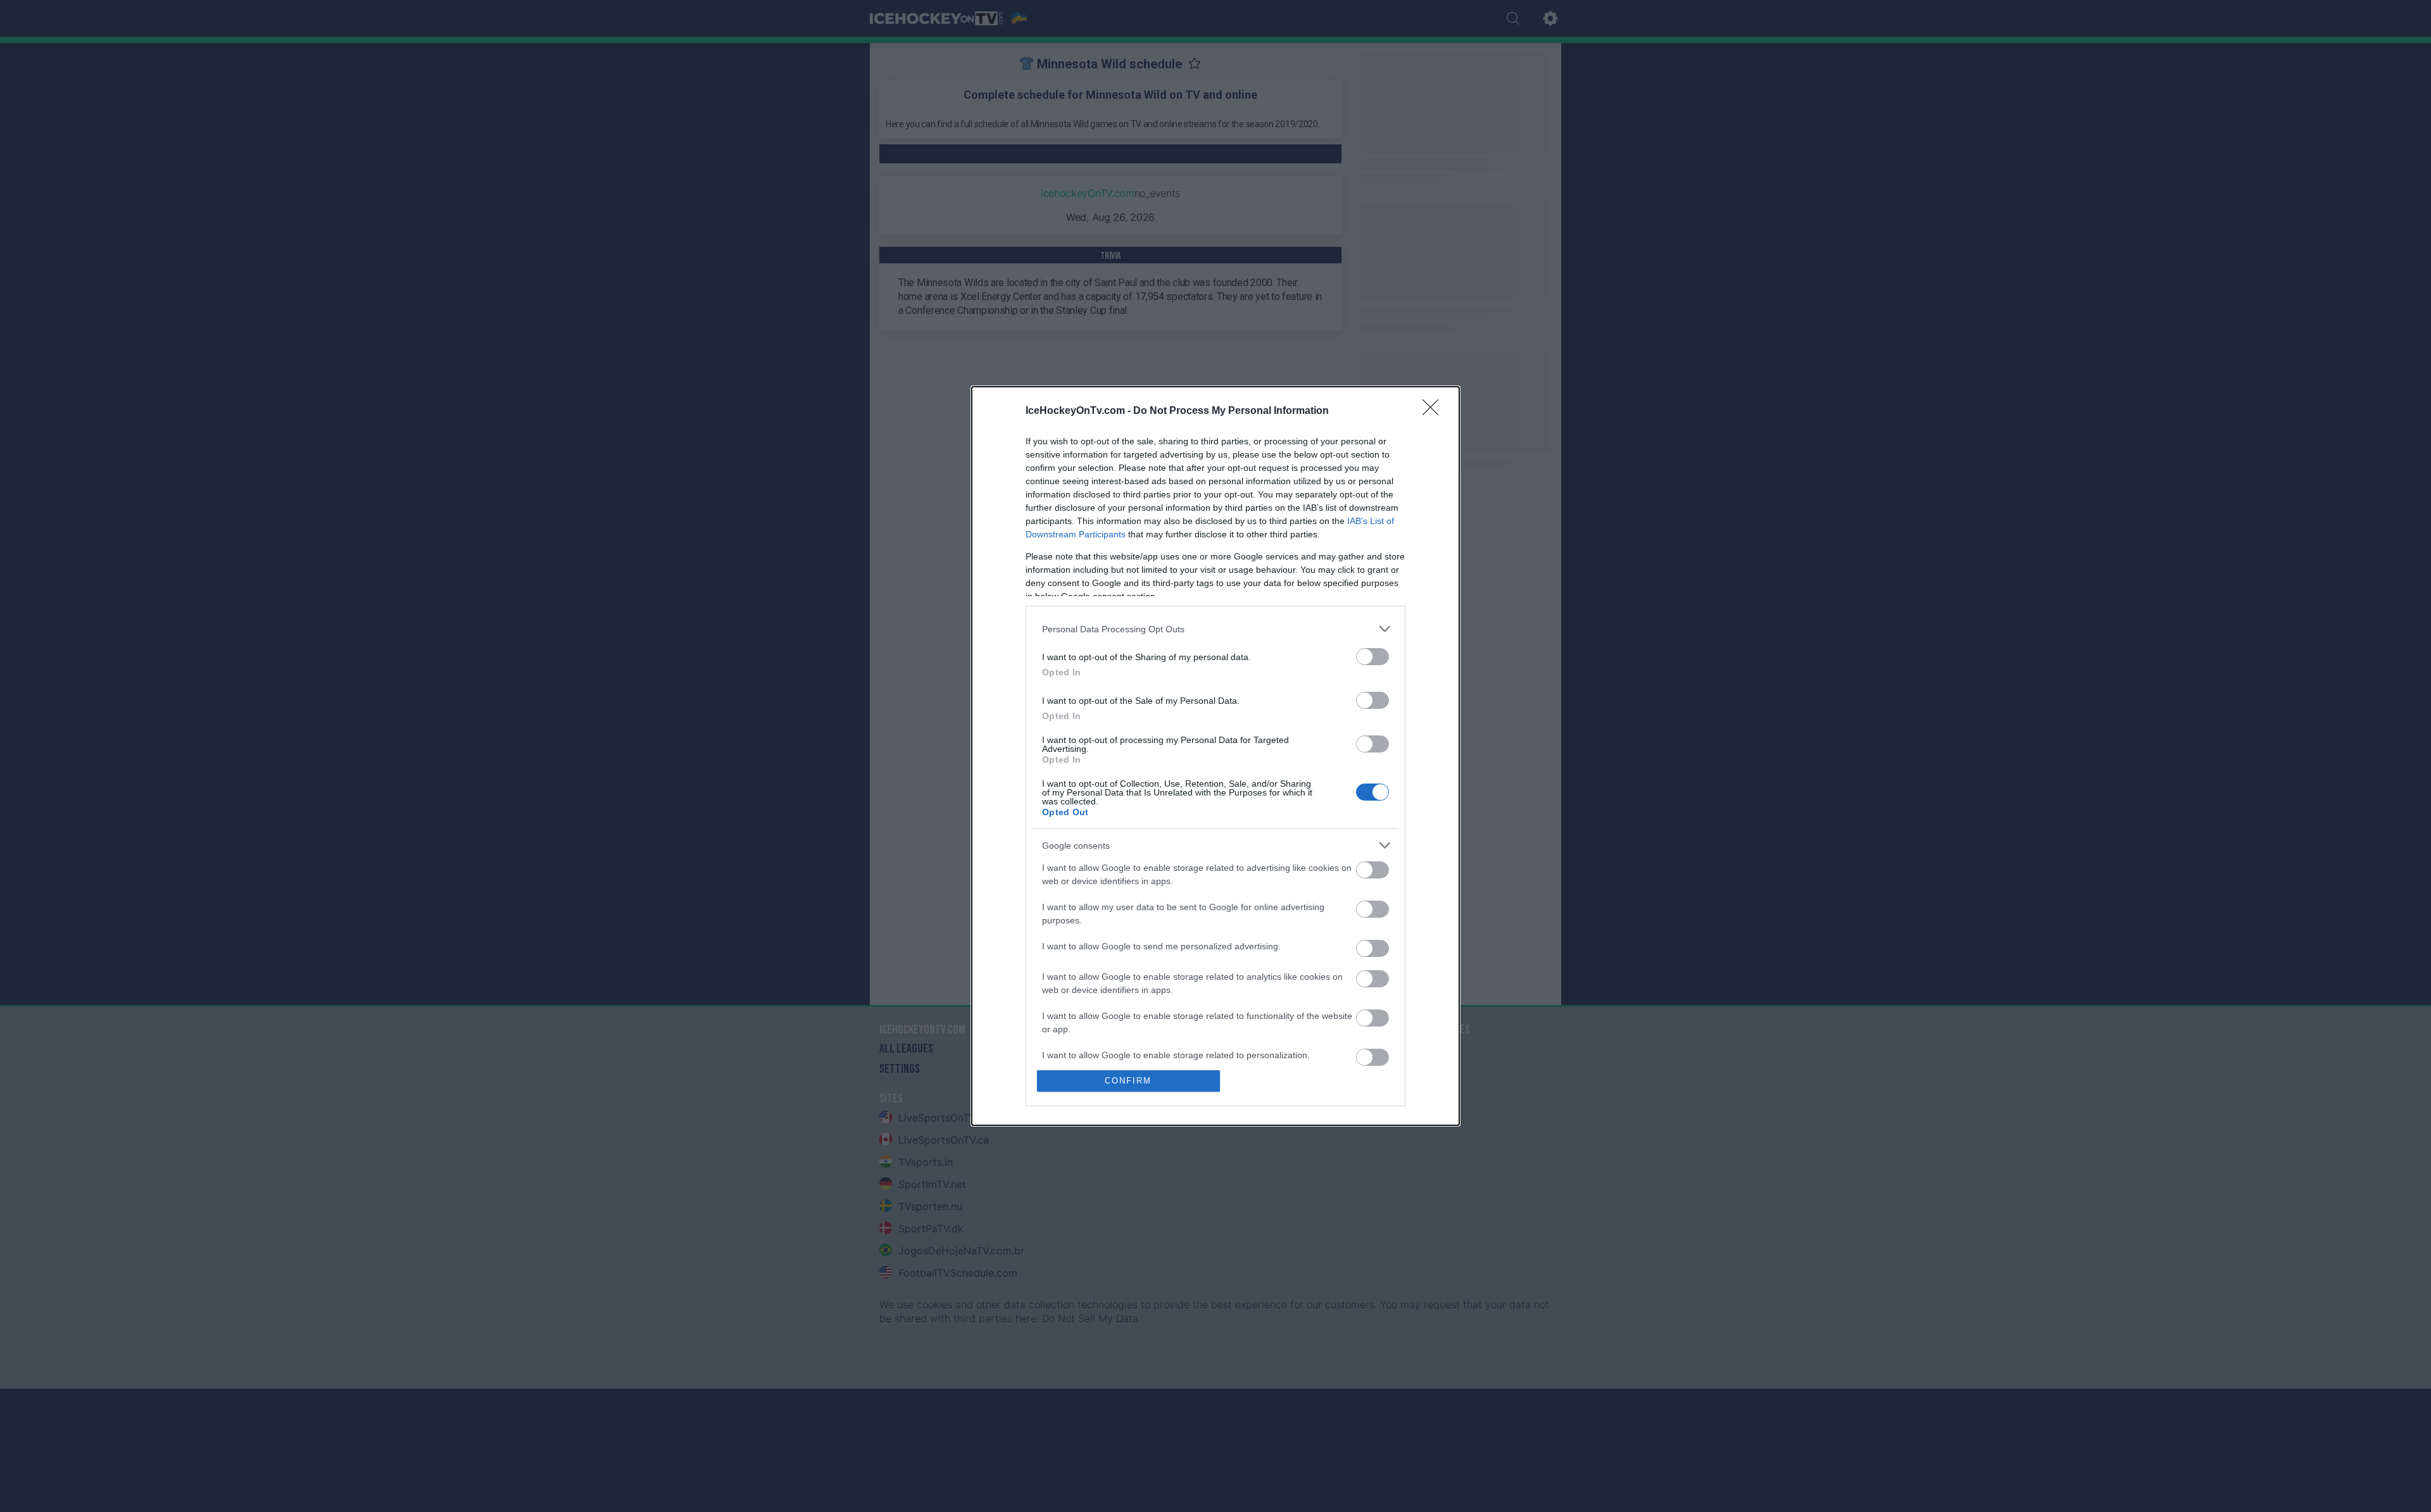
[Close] (1435, 411)
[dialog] (1215, 756)
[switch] (1373, 657)
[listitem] (1215, 629)
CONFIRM (1128, 1081)
